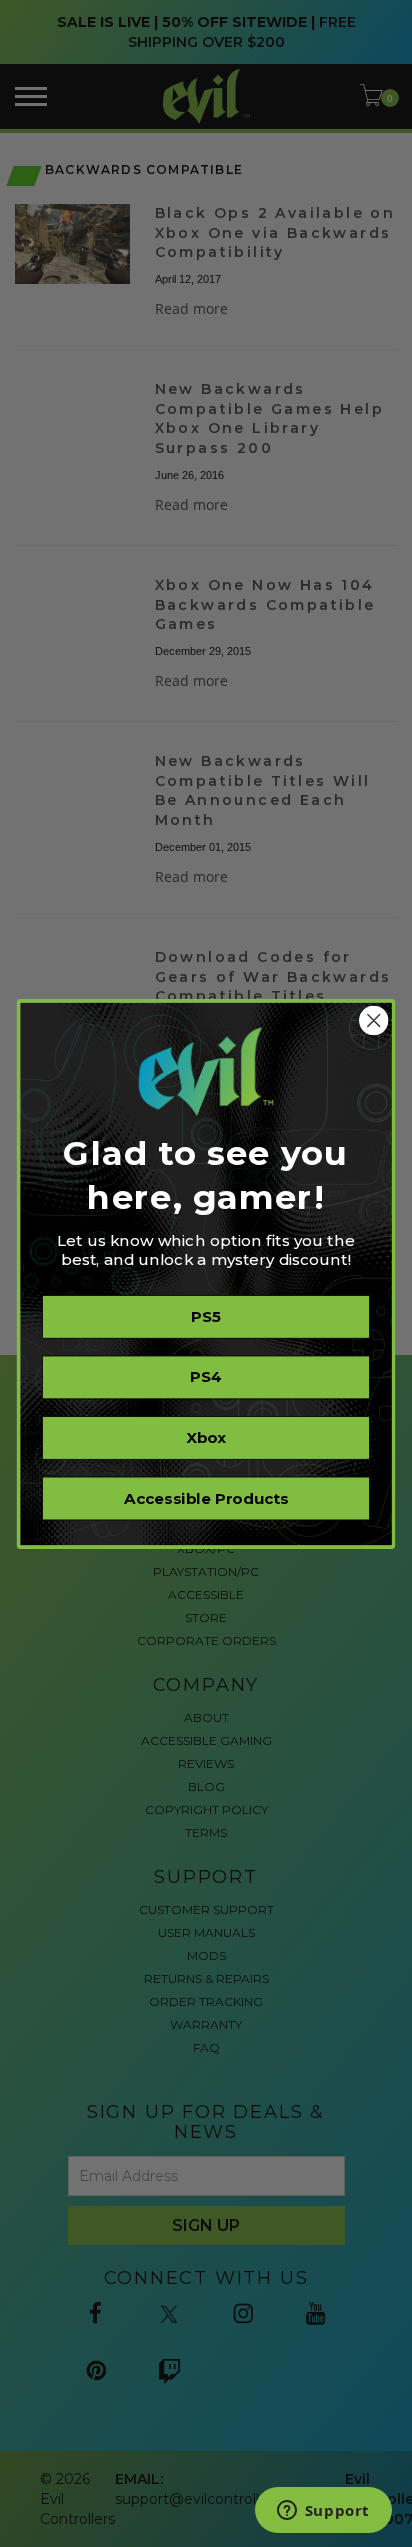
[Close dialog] (373, 1019)
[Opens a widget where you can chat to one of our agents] (323, 2512)
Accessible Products (206, 1498)
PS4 (206, 1377)
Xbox (206, 1437)
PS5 (205, 1316)
